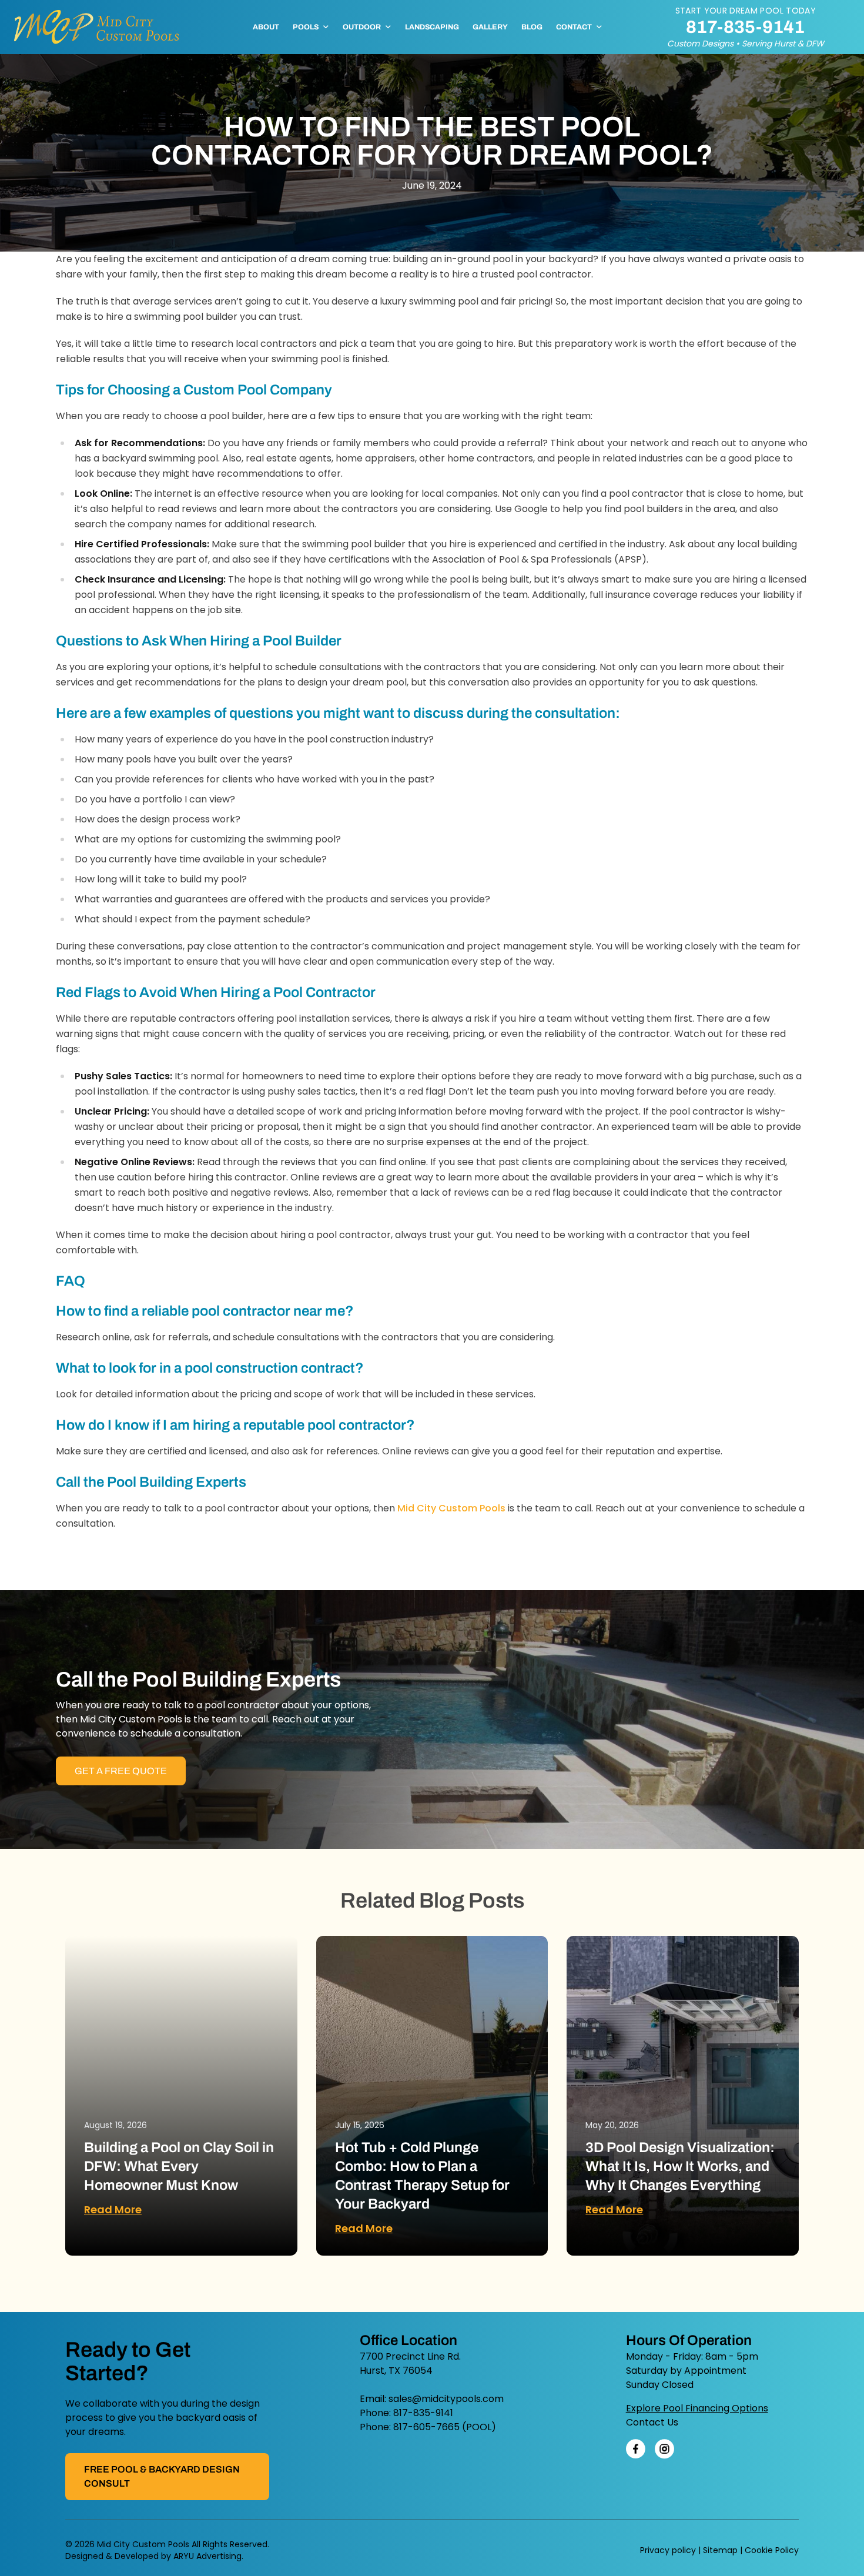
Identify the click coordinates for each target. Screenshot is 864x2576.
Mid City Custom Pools (451, 1508)
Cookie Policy (772, 2550)
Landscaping (432, 27)
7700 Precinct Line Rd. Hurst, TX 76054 (410, 2363)
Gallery (490, 27)
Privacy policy (668, 2550)
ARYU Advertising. (208, 2556)
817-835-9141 (745, 27)
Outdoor (362, 27)
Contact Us (652, 2422)
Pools (306, 27)
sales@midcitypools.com (446, 2399)
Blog (532, 27)
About (266, 27)
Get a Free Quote (121, 1771)
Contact (574, 27)
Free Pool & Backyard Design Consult (162, 2476)
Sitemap (720, 2550)
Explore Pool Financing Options (697, 2408)
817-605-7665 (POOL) (445, 2427)
